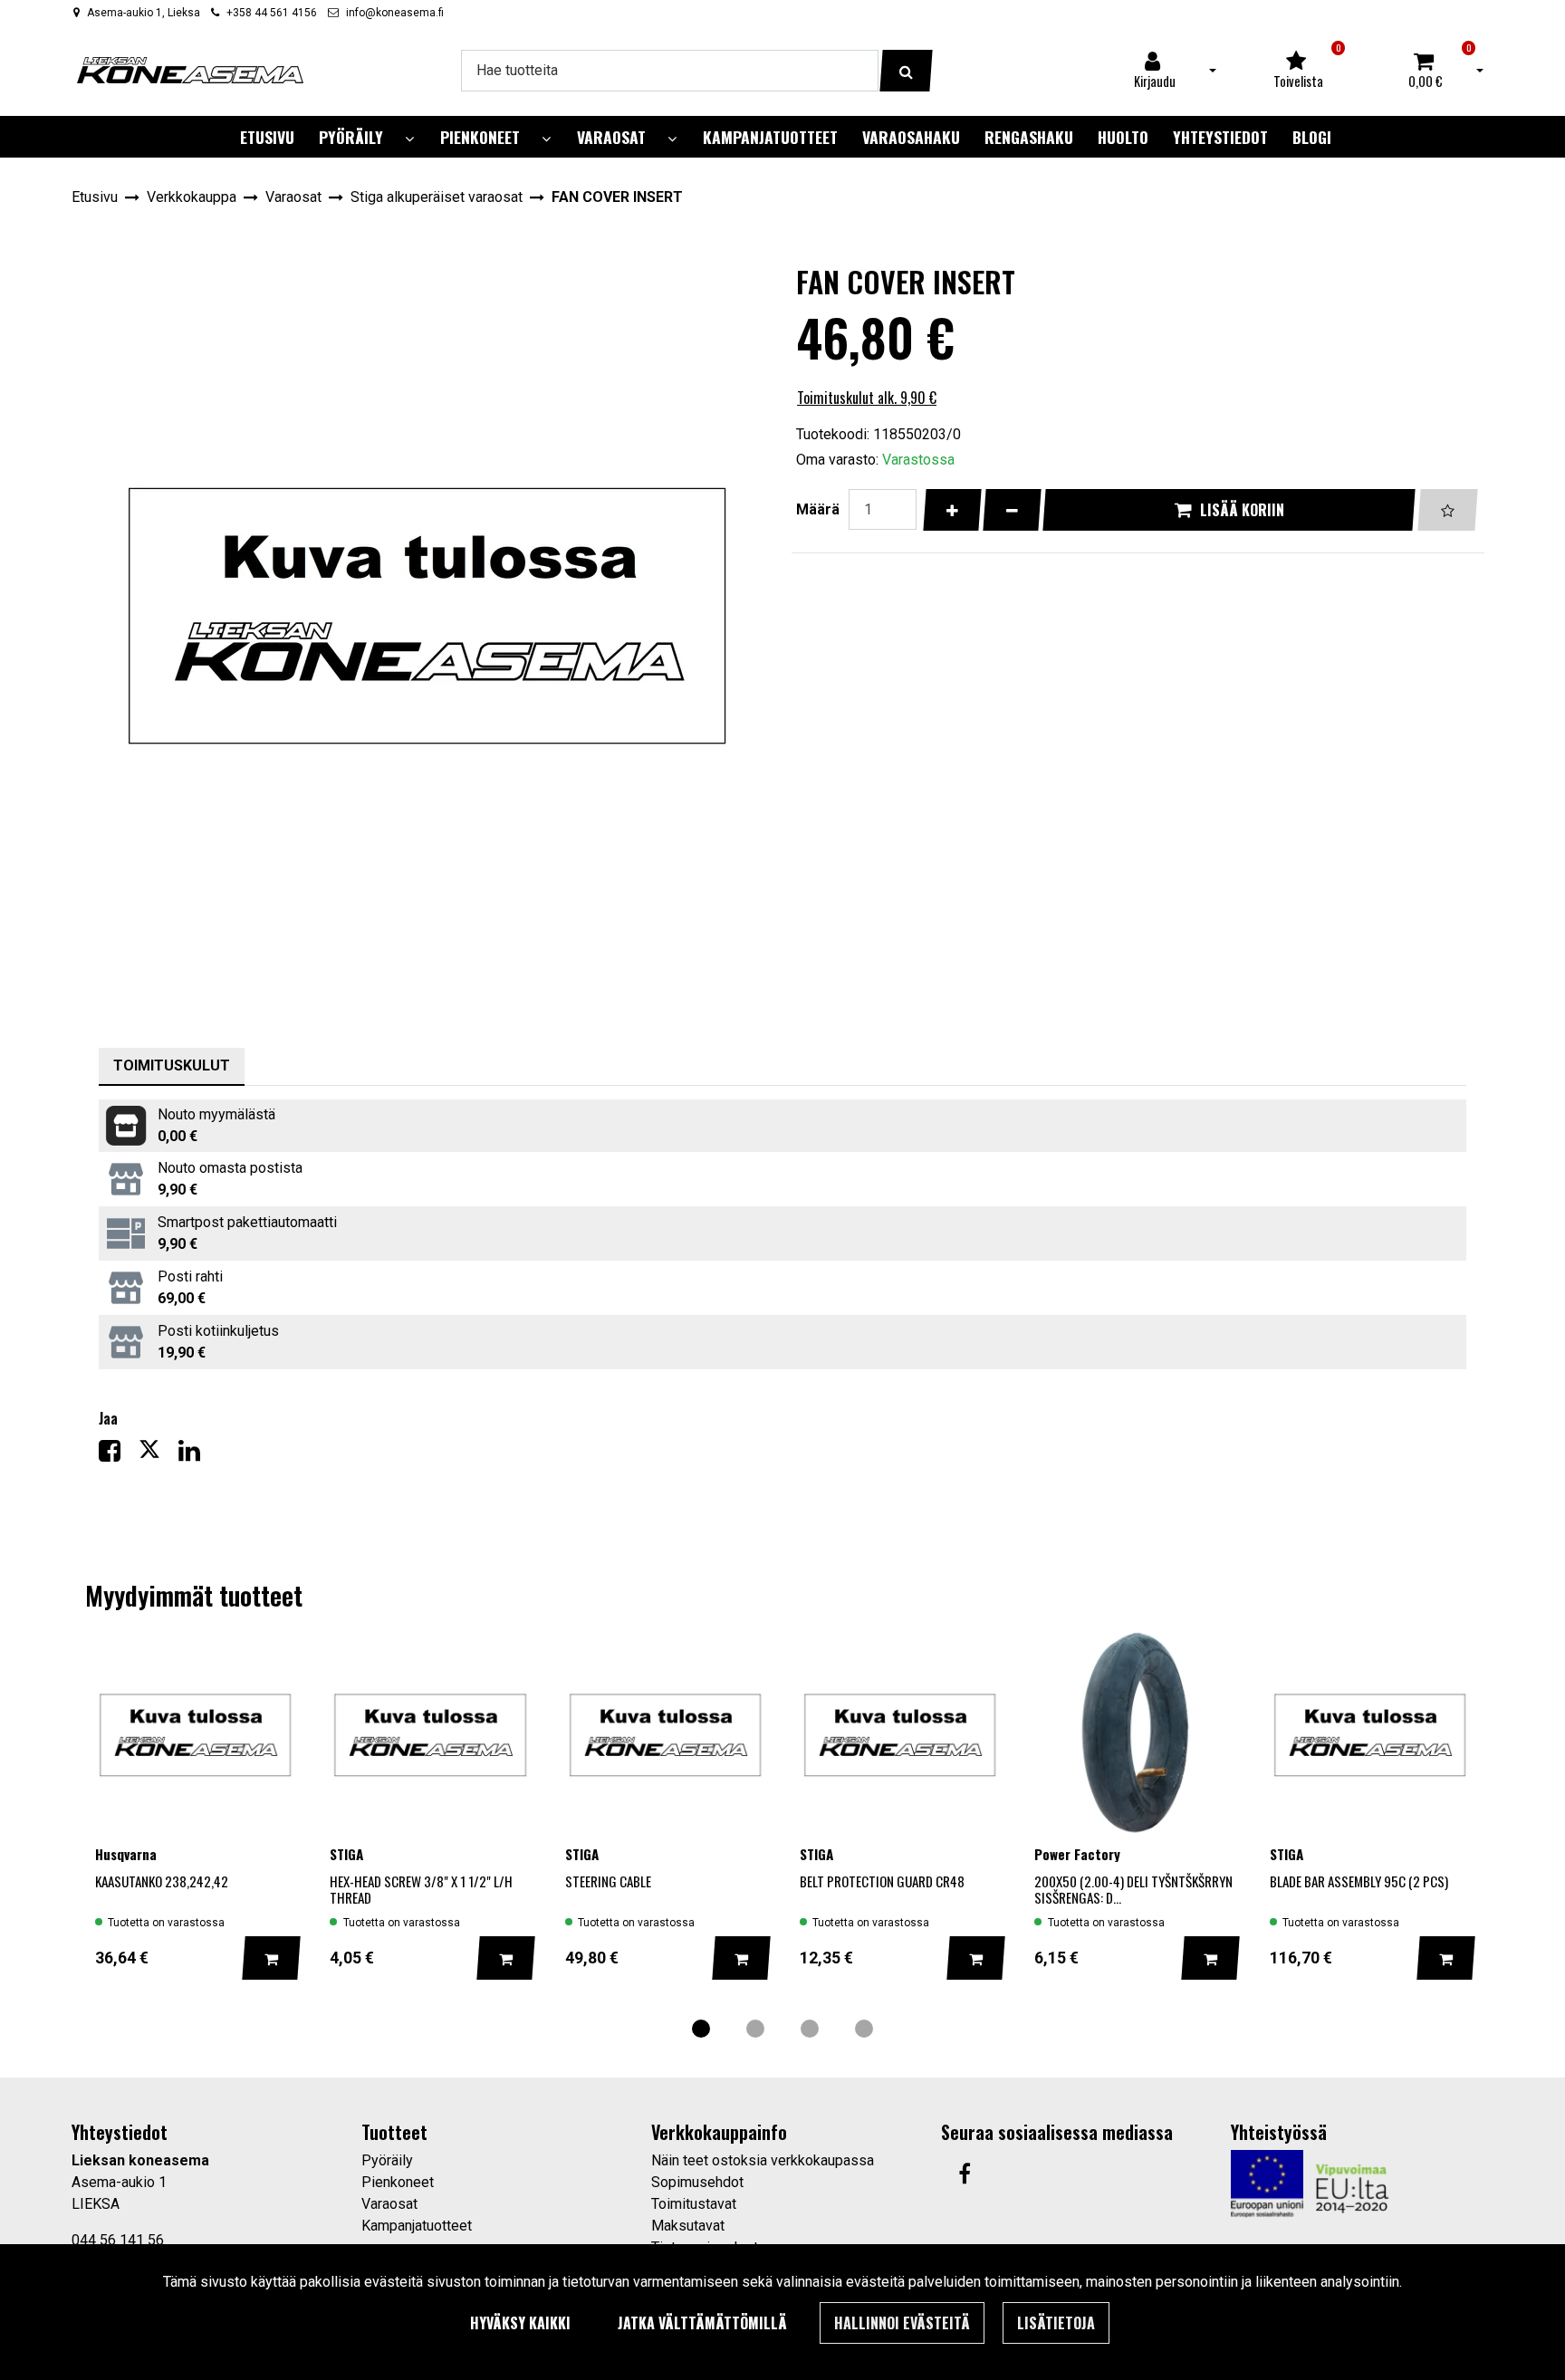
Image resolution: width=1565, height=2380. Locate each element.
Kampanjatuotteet (417, 2226)
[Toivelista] (1448, 510)
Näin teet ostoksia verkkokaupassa (763, 2160)
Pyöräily (387, 2160)
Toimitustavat (694, 2204)
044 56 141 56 (118, 2240)
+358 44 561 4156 (272, 13)
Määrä (818, 509)
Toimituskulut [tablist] (172, 1065)
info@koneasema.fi (395, 13)
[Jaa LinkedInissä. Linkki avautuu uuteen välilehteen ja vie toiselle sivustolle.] (197, 1455)
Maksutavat (688, 2226)
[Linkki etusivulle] (190, 70)
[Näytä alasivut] (409, 139)
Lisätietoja (1056, 2323)
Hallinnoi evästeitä (902, 2323)
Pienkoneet (398, 2182)
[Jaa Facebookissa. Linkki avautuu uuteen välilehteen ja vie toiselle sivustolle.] (119, 1455)
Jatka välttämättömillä (702, 2323)
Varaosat (389, 2204)
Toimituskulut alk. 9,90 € (867, 398)
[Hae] (906, 71)
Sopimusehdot (697, 2182)
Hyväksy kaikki (520, 2323)
